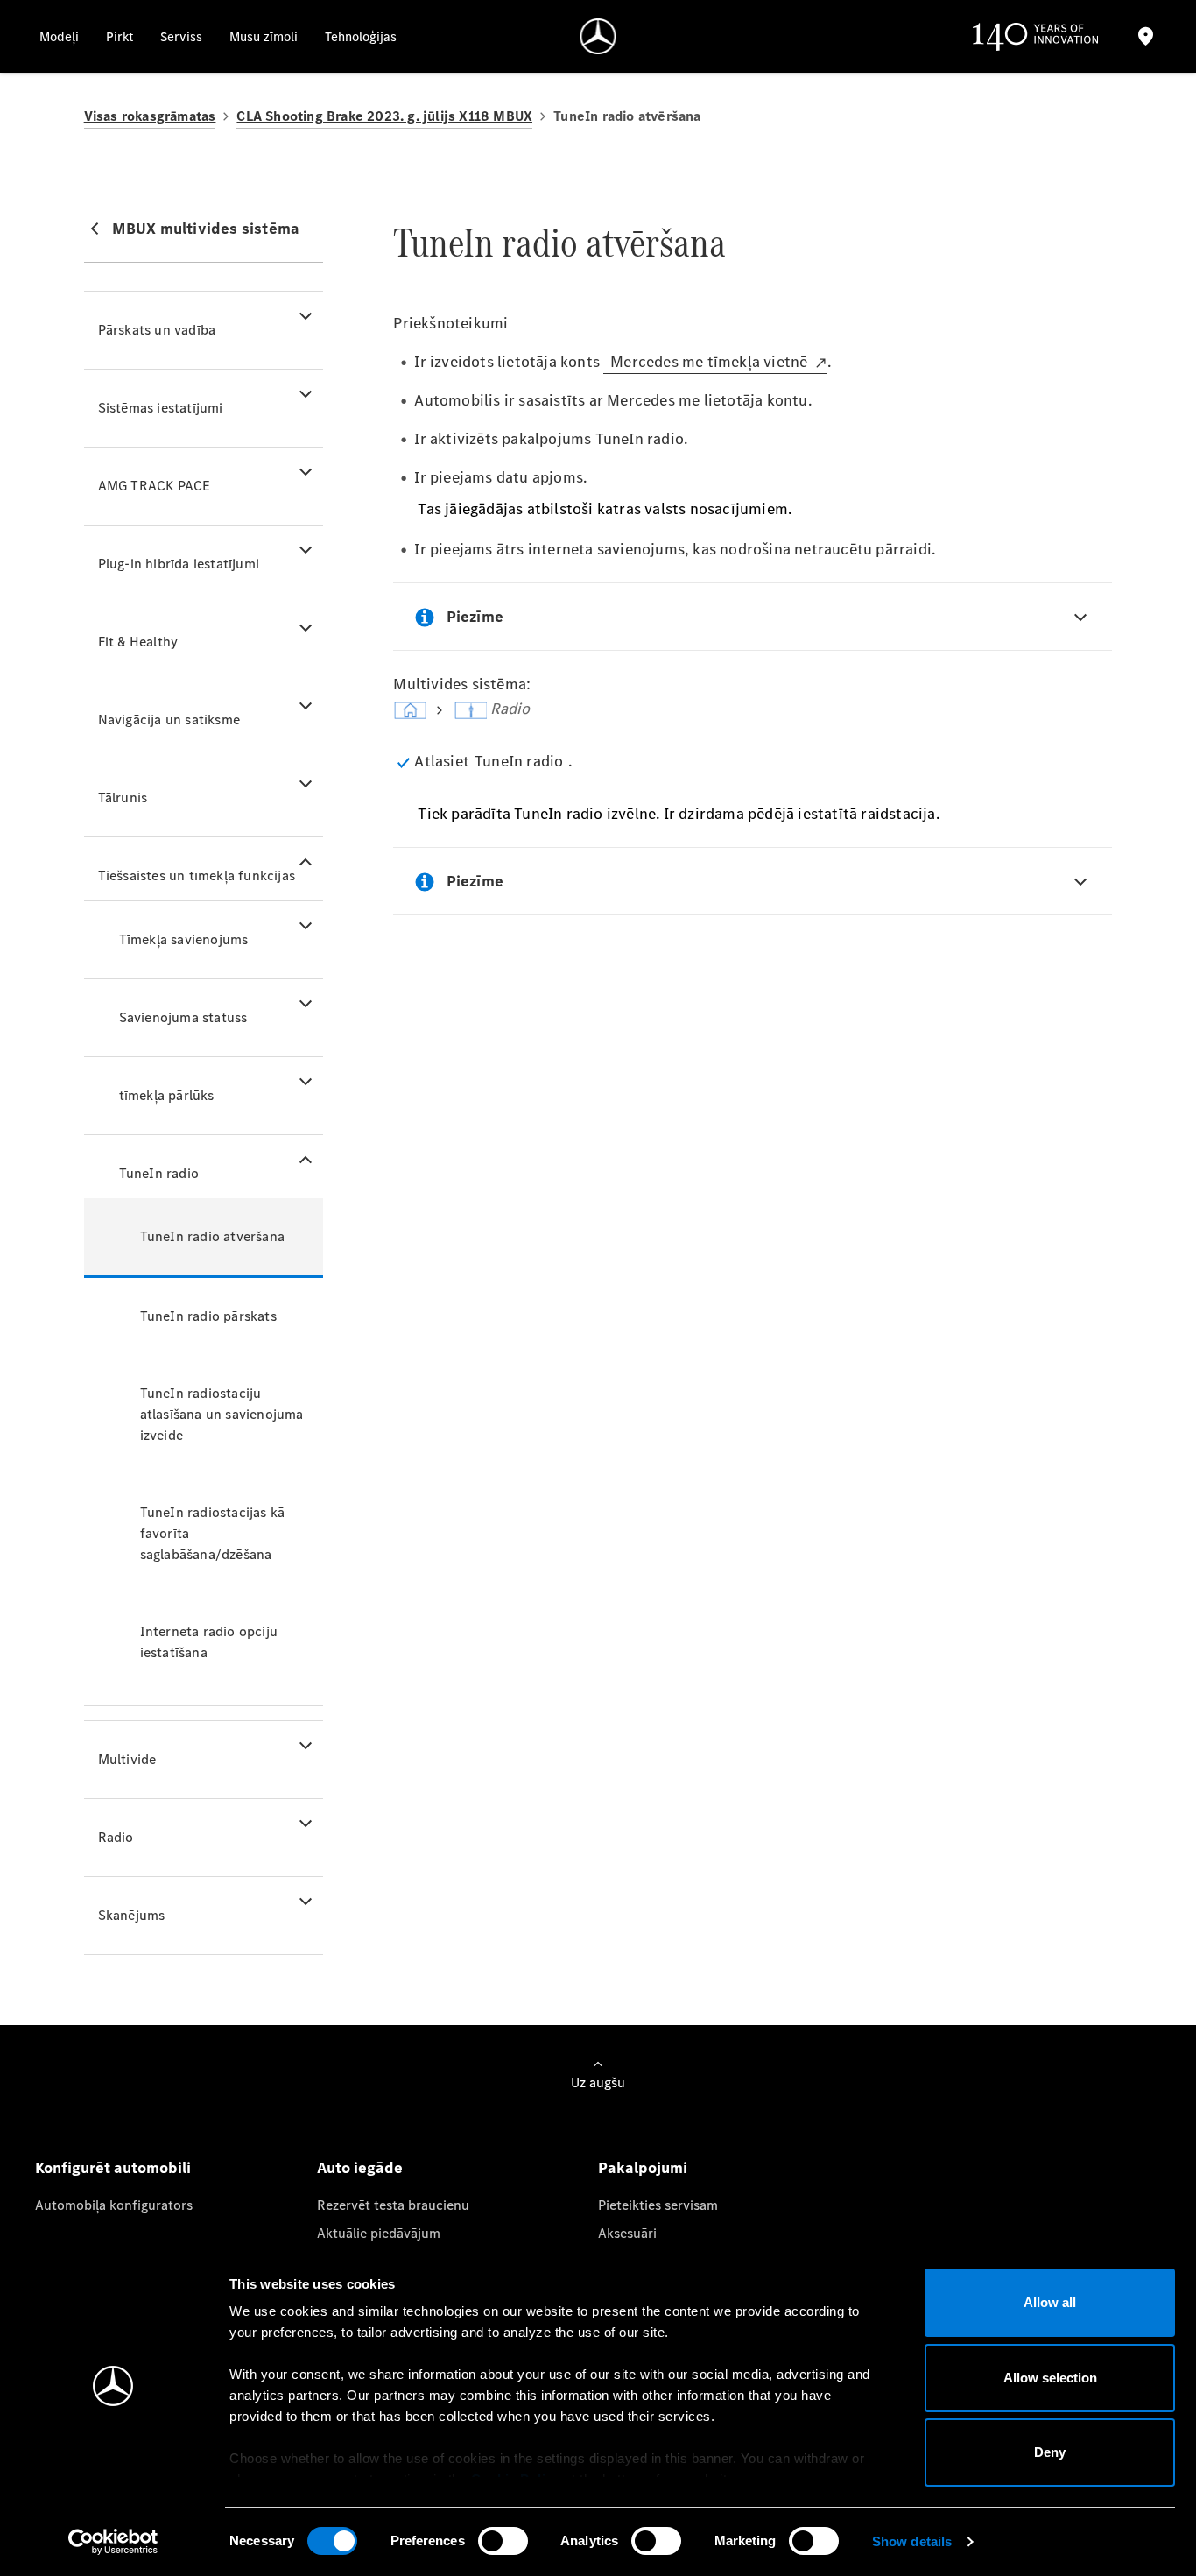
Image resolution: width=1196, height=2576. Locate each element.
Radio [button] (116, 1837)
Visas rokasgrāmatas (150, 116)
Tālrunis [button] (123, 798)
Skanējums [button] (132, 1915)
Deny (1050, 2452)
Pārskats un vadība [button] (157, 330)
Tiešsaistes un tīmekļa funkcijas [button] (197, 875)
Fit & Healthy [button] (138, 642)
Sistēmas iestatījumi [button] (161, 408)
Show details (912, 2541)
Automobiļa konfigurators (114, 2205)
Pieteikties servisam (658, 2205)
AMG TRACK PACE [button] (155, 486)
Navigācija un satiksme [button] (169, 720)
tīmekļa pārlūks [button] (167, 1095)
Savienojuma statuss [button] (183, 1017)
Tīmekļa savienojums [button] (184, 939)
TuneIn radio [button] (159, 1173)
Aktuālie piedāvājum (379, 2233)
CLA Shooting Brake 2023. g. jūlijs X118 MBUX (384, 116)
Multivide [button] (127, 1759)
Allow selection (1050, 2378)
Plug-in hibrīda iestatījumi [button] (179, 564)
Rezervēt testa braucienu (393, 2205)
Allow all (1050, 2302)
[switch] (503, 2541)
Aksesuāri (627, 2233)
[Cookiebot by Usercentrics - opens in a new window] (113, 2542)
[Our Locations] (1145, 36)
